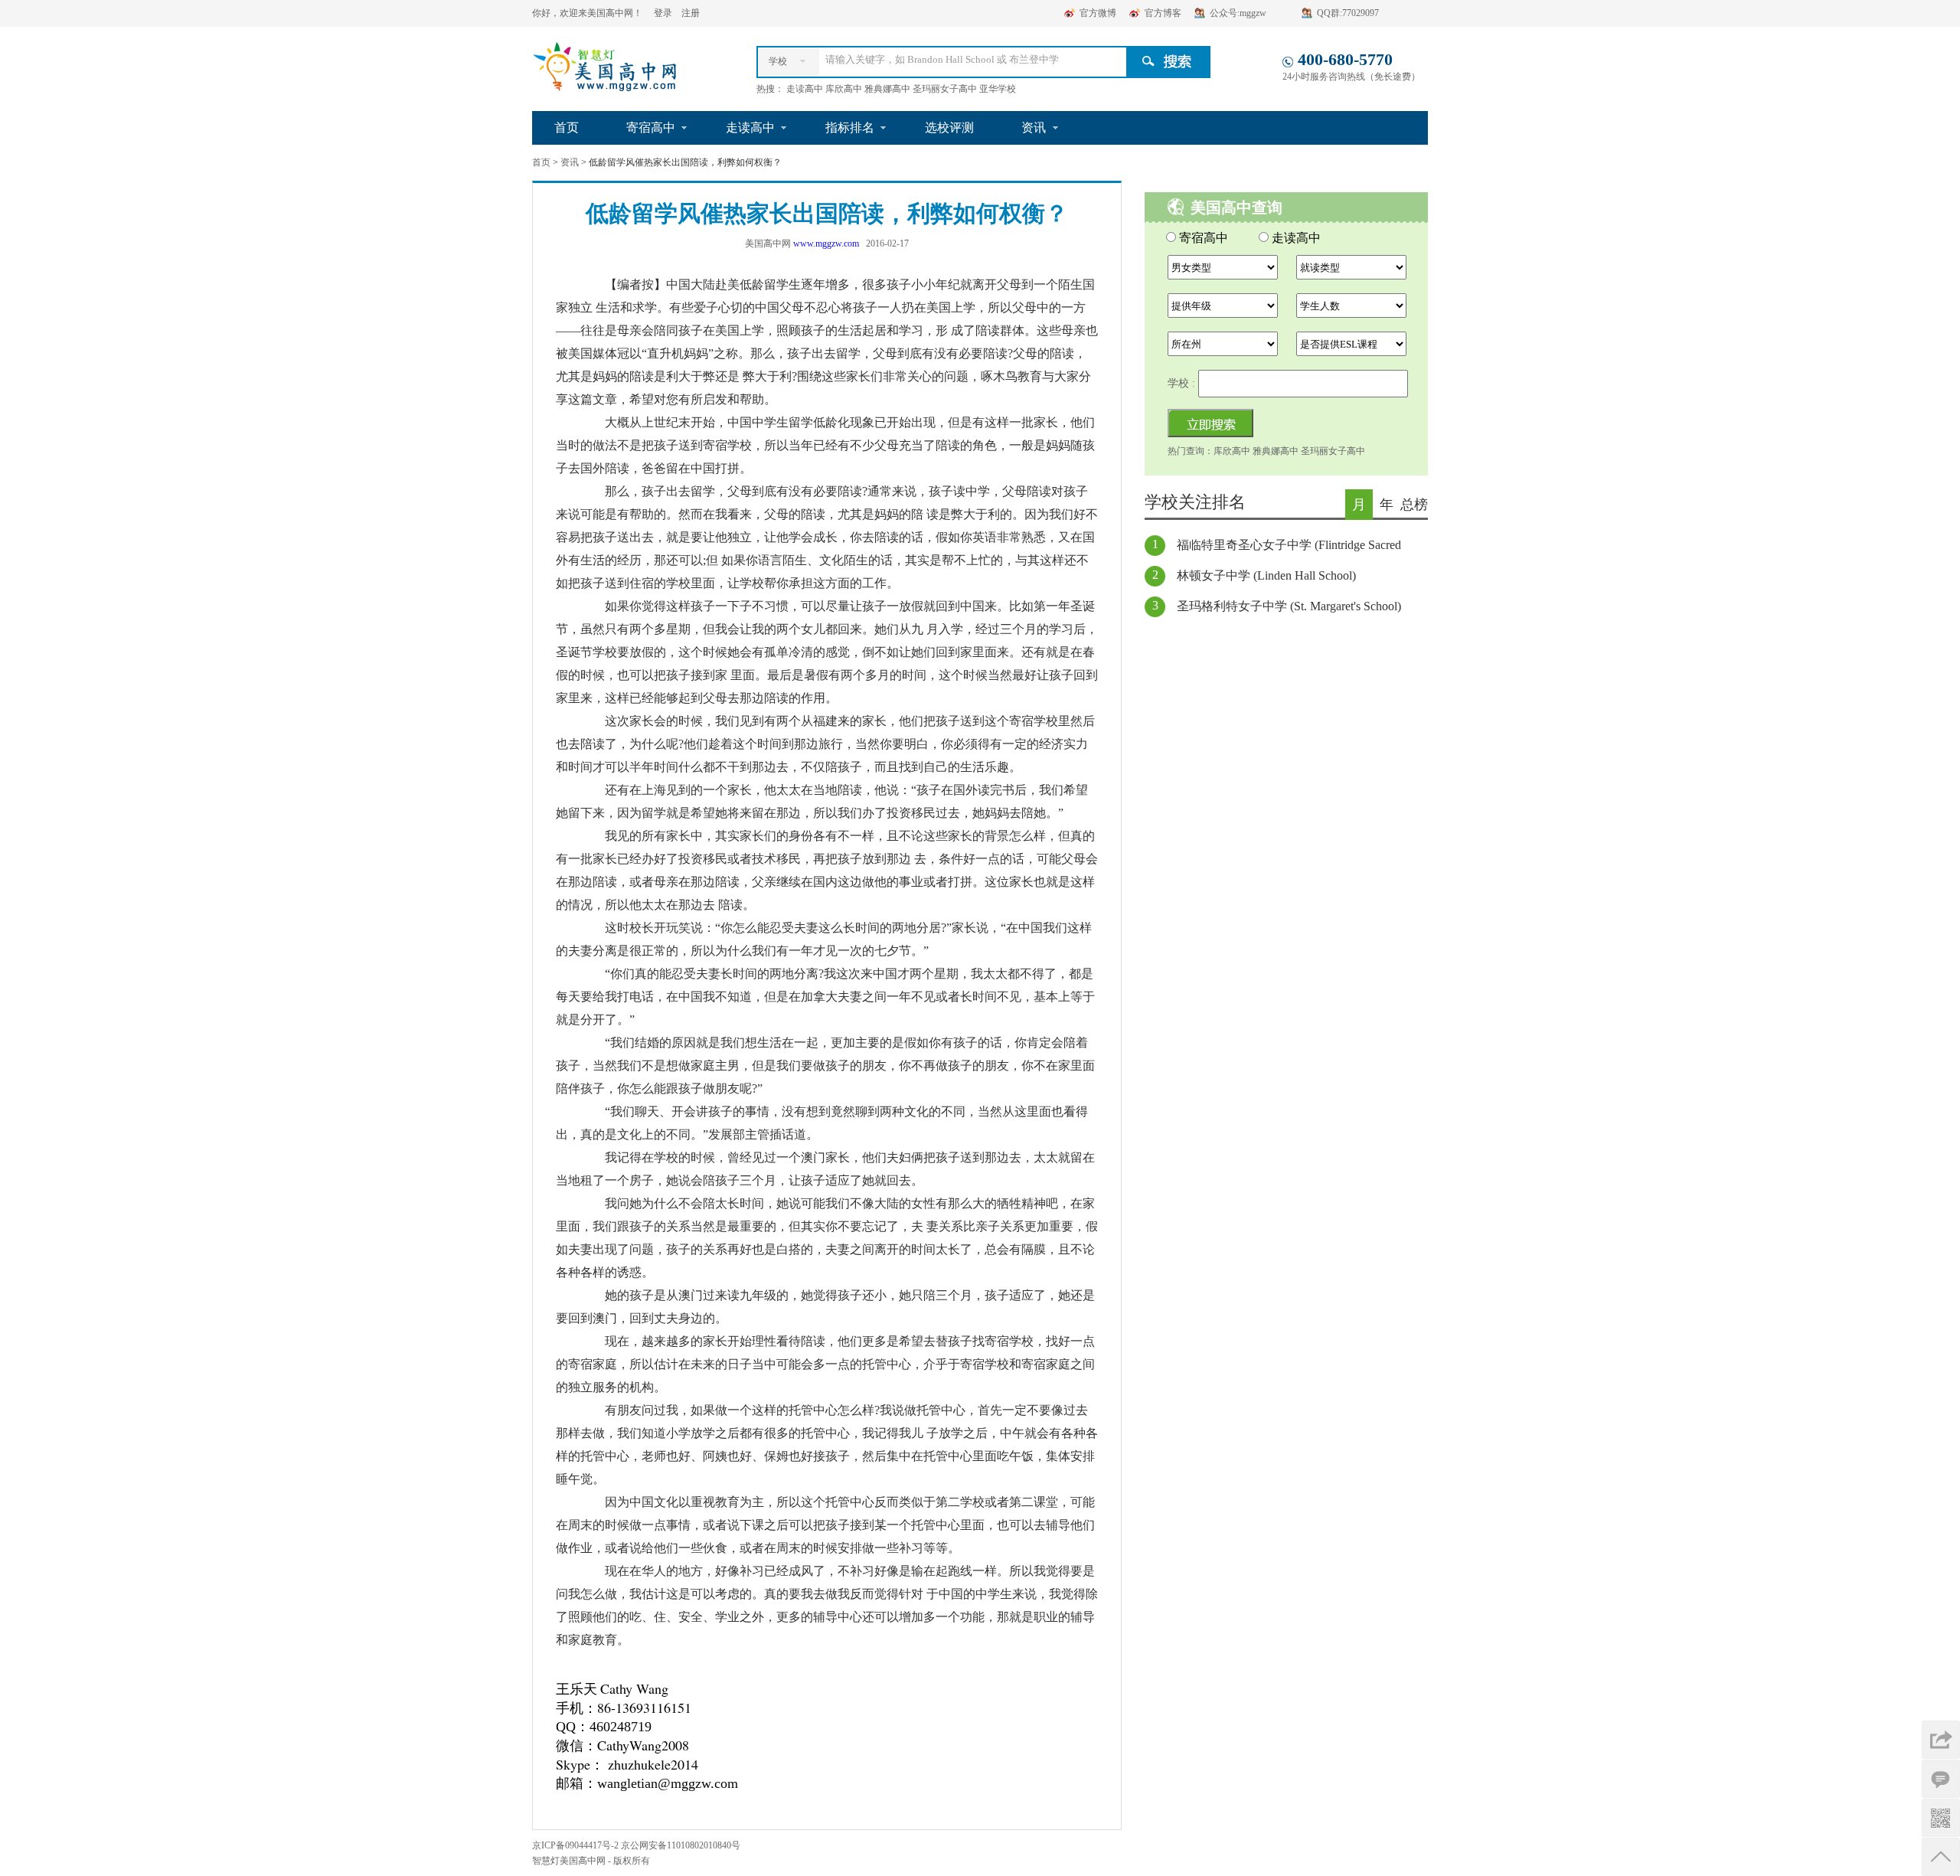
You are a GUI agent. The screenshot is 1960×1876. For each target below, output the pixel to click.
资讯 (1034, 127)
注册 (691, 13)
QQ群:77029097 (1348, 13)
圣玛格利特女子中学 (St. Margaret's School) (1289, 606)
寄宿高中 (651, 127)
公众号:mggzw (1238, 13)
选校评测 (949, 127)
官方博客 (1163, 13)
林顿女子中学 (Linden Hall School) (1266, 575)
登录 (663, 13)
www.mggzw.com (826, 243)
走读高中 (750, 127)
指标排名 (850, 127)
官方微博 (1098, 13)
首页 (567, 127)
